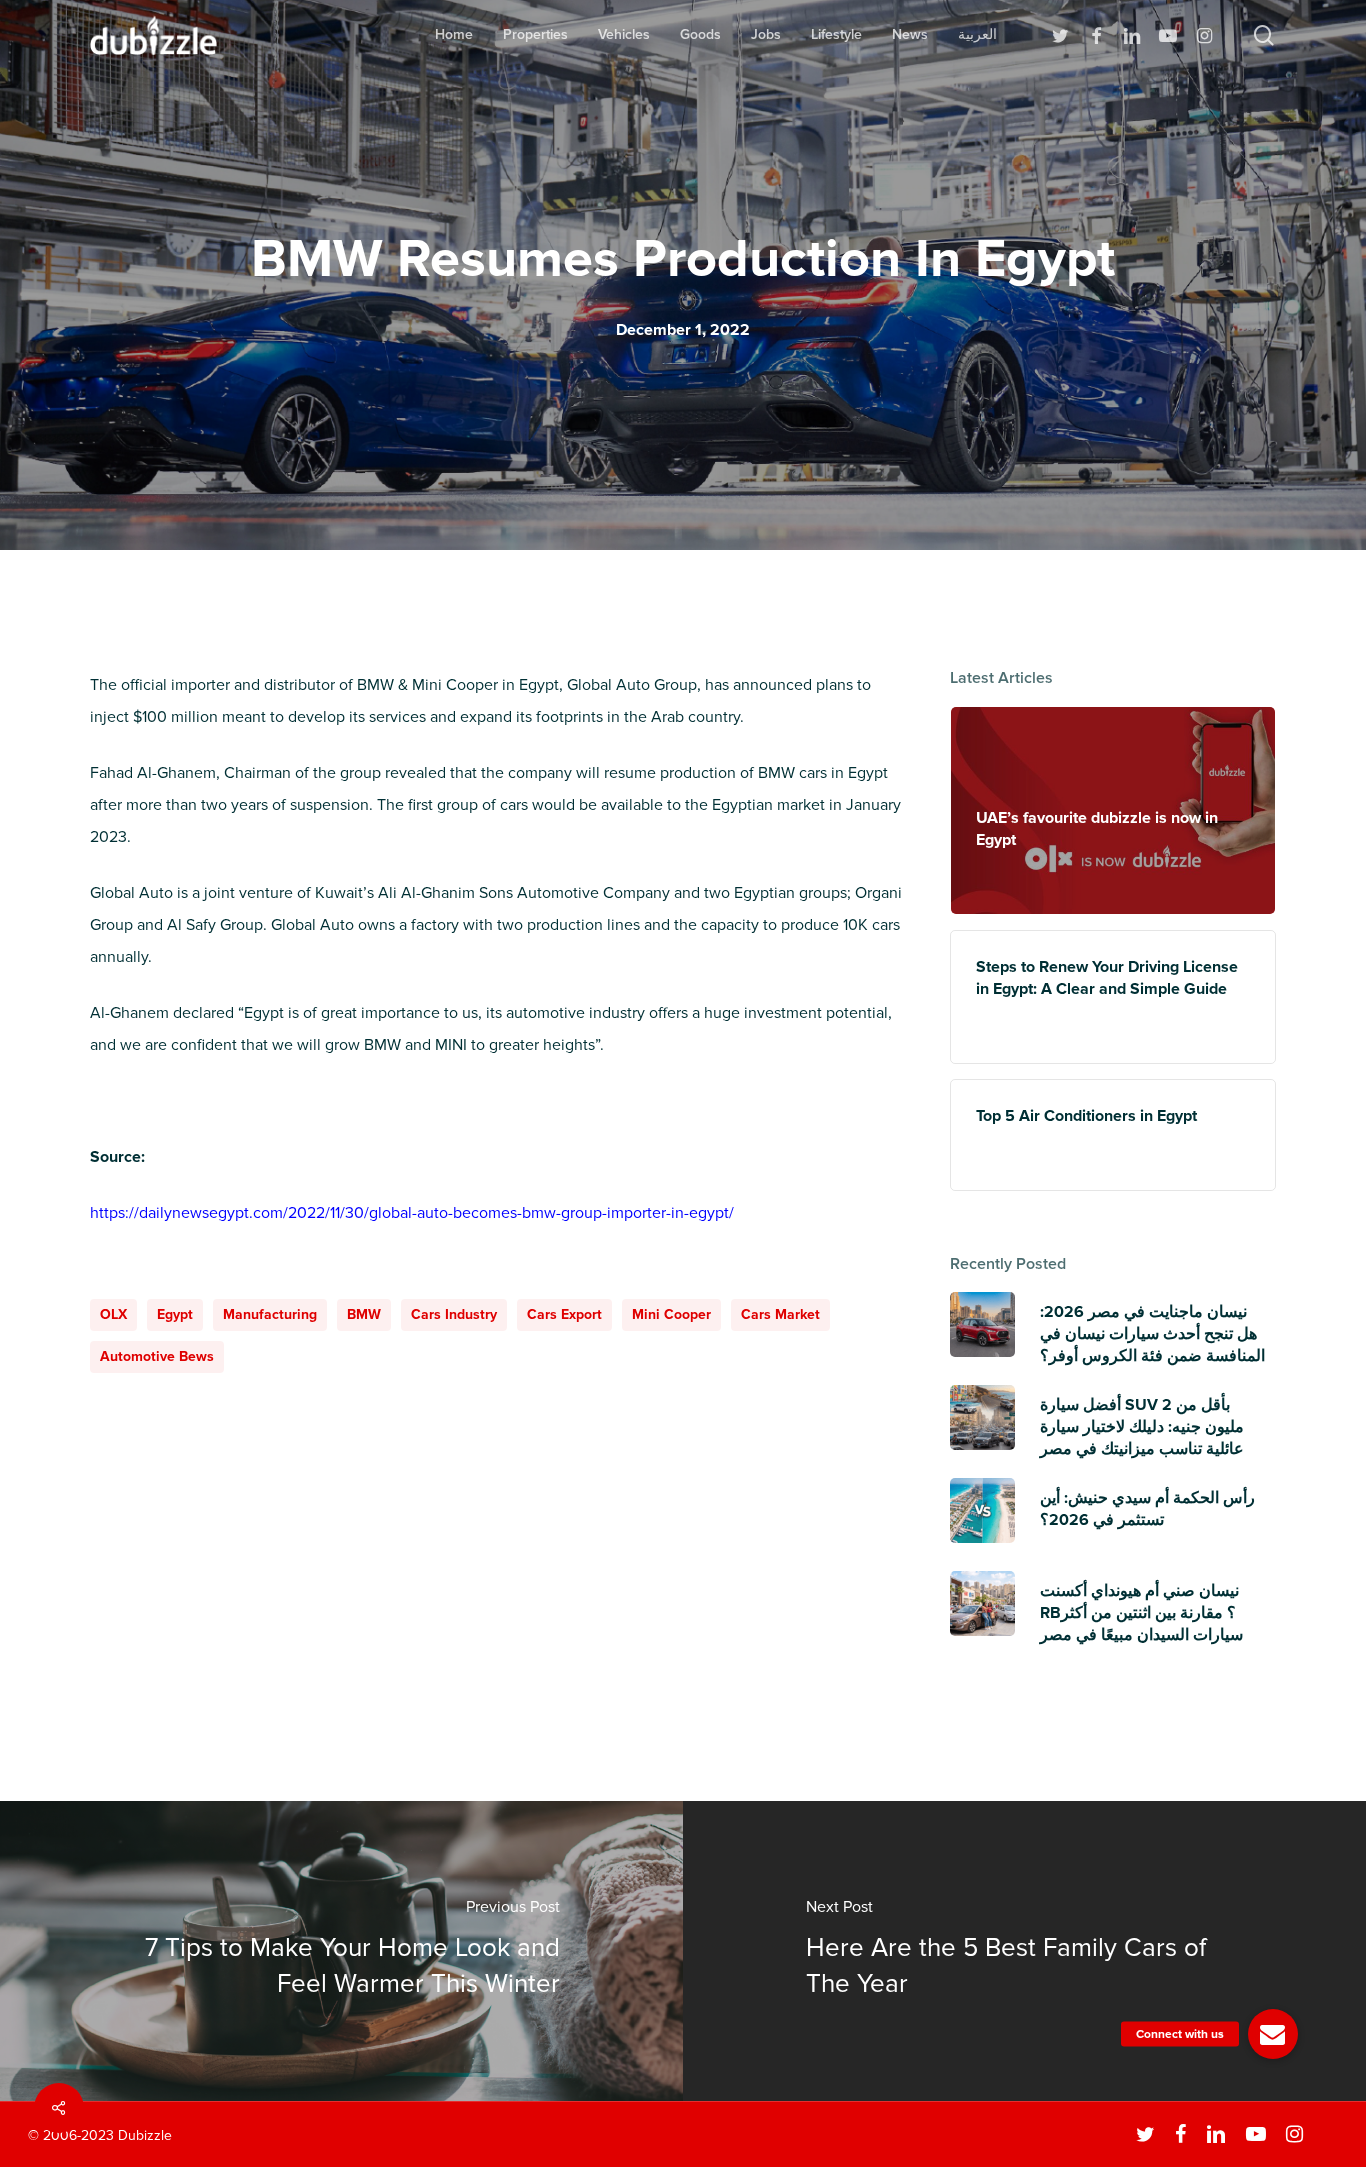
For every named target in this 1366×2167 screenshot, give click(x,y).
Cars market (780, 1314)
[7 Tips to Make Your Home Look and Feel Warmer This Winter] (341, 1951)
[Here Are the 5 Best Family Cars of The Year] (1024, 1951)
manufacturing (270, 1314)
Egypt (175, 1314)
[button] (1273, 2034)
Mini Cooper (671, 1314)
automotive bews (157, 1356)
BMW (364, 1314)
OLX (113, 1314)
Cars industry (454, 1314)
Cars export (564, 1314)
